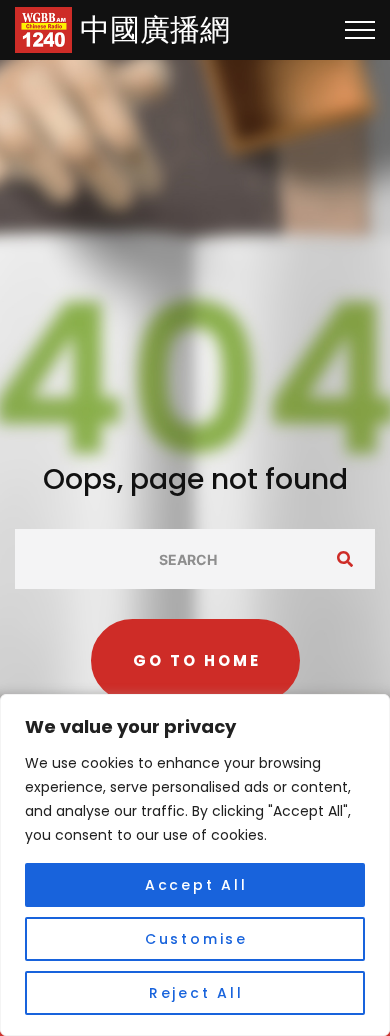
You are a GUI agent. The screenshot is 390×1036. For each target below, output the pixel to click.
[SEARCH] (345, 559)
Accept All (196, 885)
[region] (195, 865)
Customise (196, 939)
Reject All (196, 993)
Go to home (197, 660)
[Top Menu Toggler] (360, 30)
